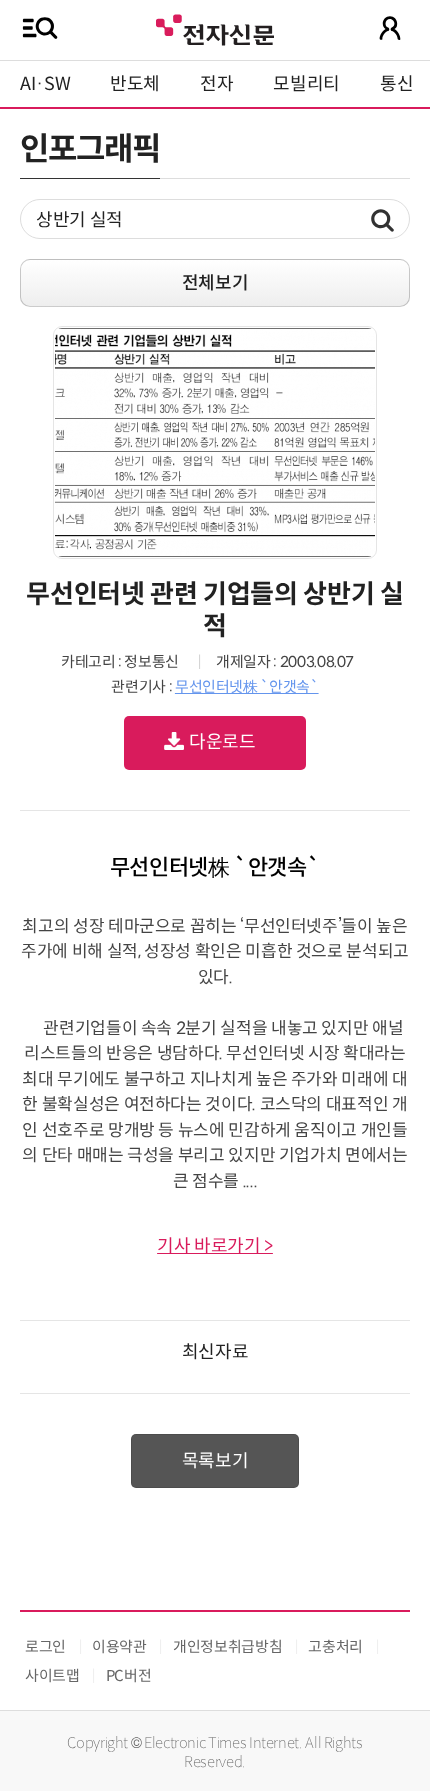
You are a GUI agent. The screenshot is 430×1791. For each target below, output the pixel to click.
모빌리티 (306, 84)
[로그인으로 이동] (390, 28)
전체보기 (215, 283)
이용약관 (119, 1646)
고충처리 (335, 1646)
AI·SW (45, 84)
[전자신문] (215, 27)
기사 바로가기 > (215, 1246)
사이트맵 (52, 1675)
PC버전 (129, 1675)
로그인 (45, 1646)
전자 (216, 84)
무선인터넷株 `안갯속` (247, 686)
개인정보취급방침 (227, 1646)
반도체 (135, 84)
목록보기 (215, 1461)
